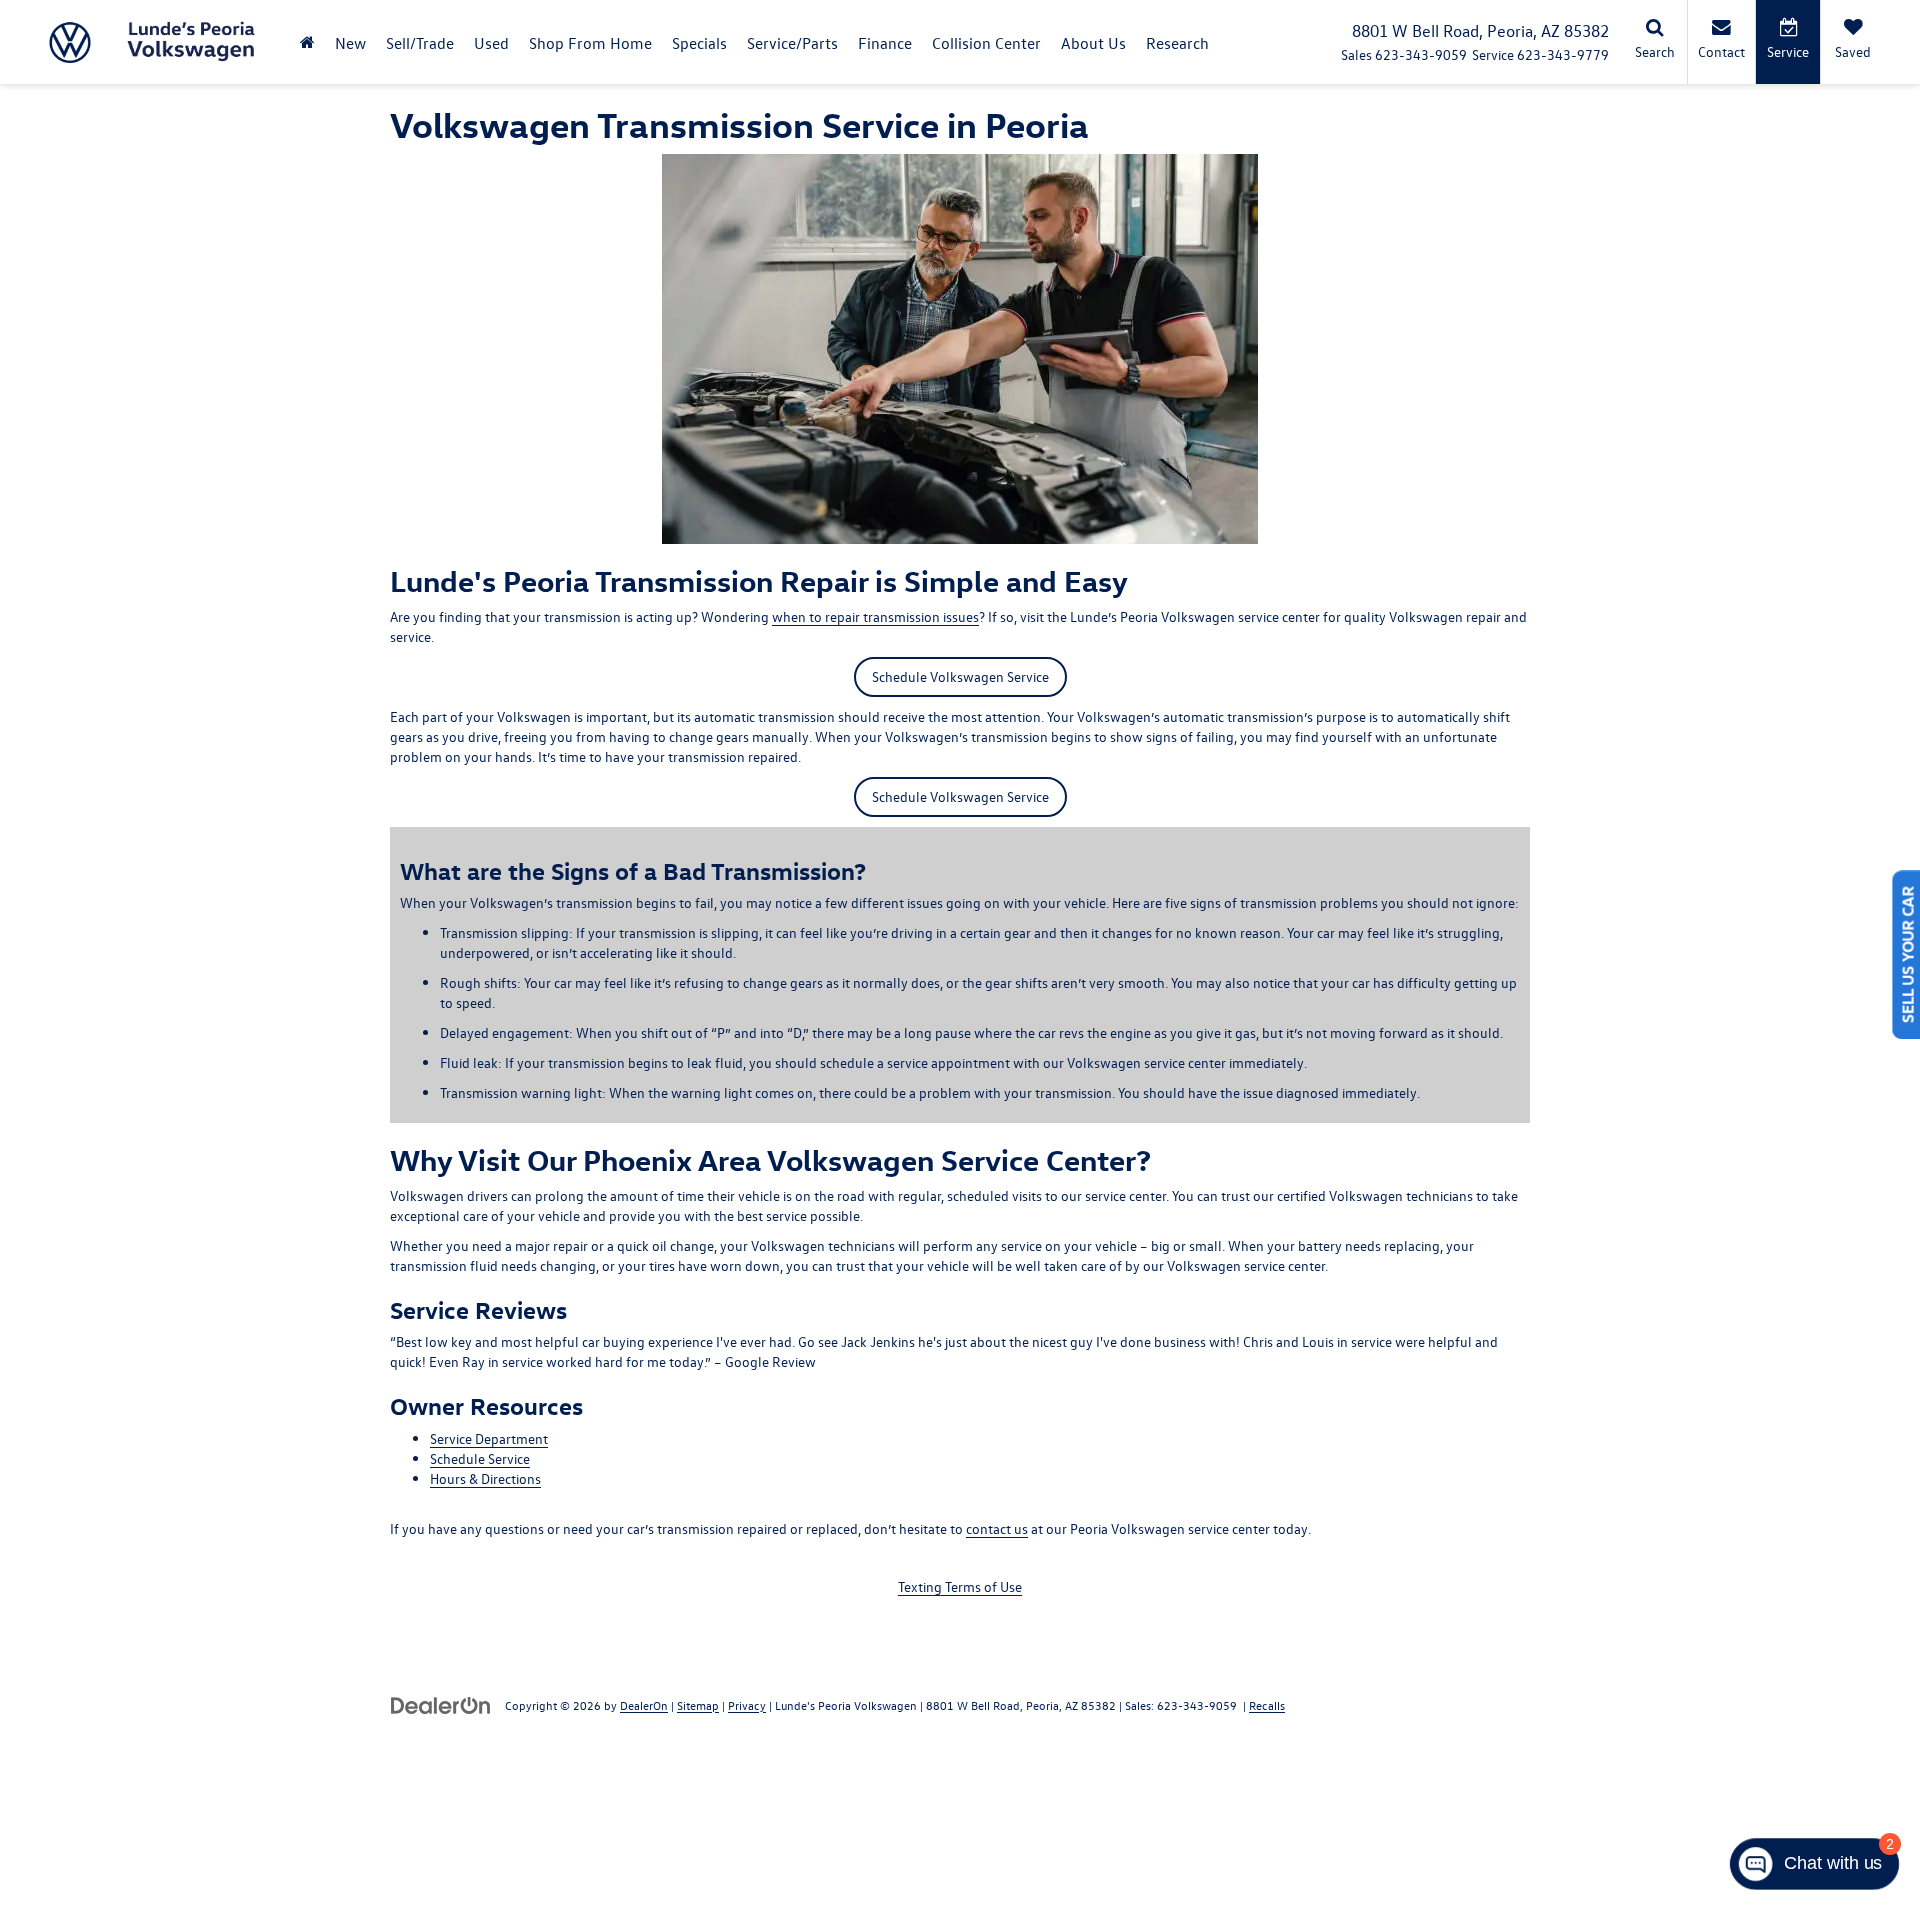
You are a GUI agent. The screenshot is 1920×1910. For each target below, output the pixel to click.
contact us (997, 1528)
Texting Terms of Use (960, 1586)
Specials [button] (699, 43)
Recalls (1267, 1705)
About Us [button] (1093, 43)
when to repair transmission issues (875, 616)
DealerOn (644, 1705)
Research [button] (1177, 43)
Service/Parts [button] (792, 43)
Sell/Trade (420, 43)
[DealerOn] (441, 1704)
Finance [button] (885, 43)
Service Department (489, 1438)
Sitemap (698, 1705)
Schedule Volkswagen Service (960, 676)
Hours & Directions (485, 1478)
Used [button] (491, 43)
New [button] (350, 43)
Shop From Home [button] (590, 43)
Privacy (747, 1705)
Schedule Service (480, 1458)
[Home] (307, 42)
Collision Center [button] (986, 43)
